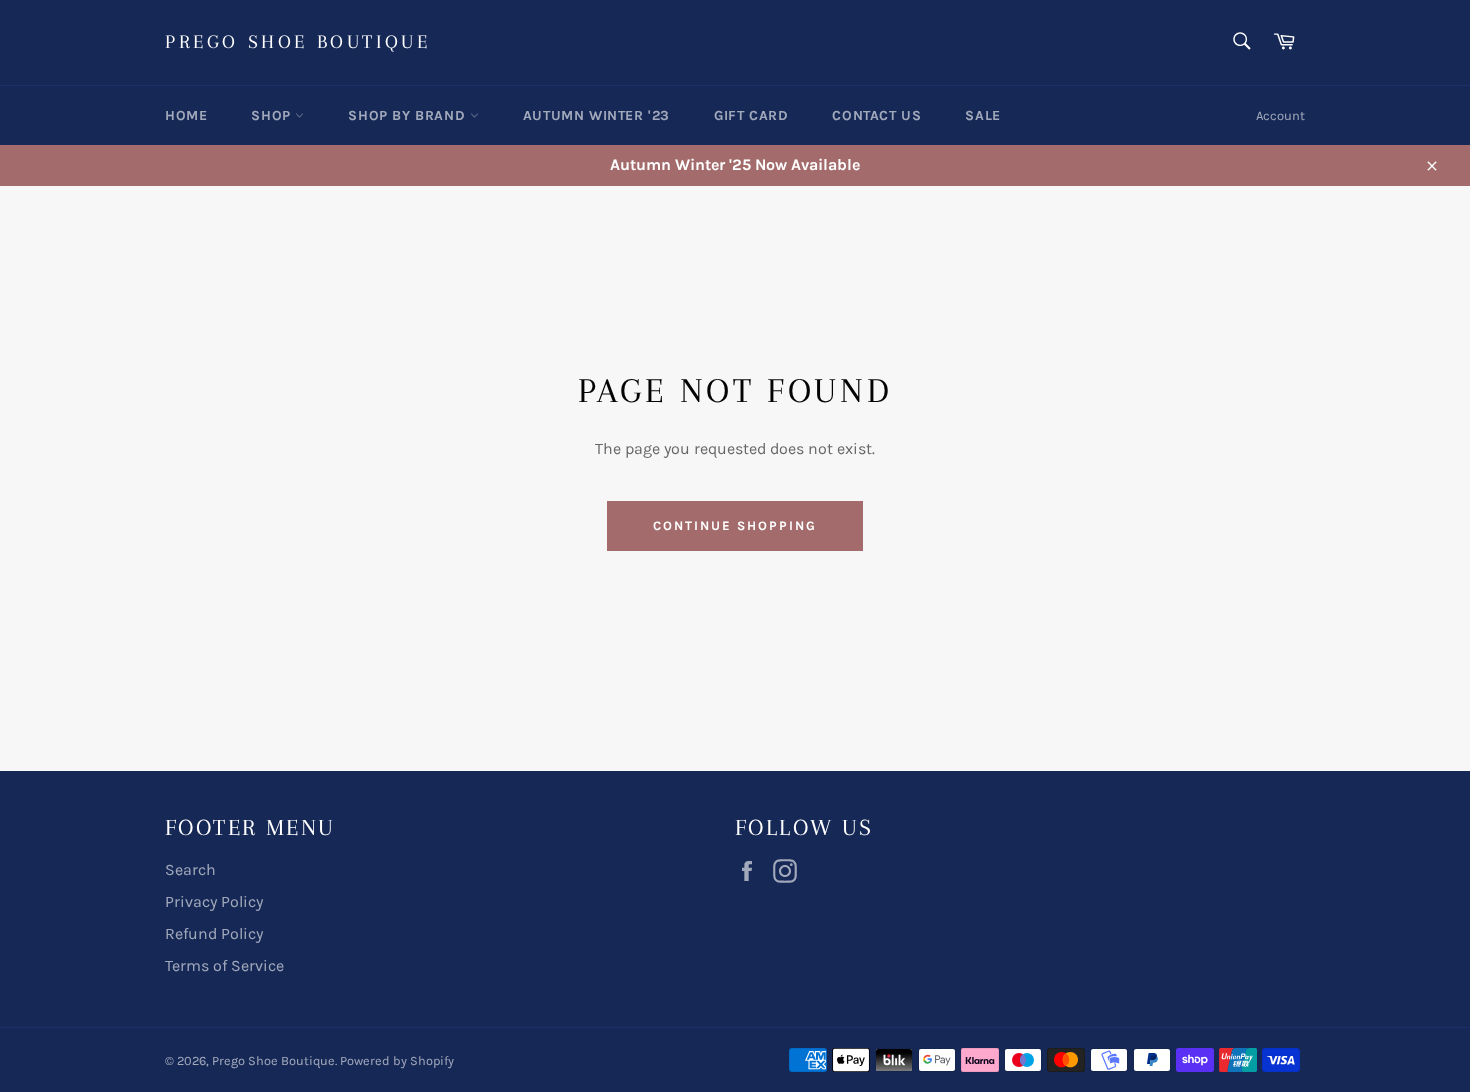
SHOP (273, 115)
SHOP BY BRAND (408, 115)
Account (1280, 115)
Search (190, 869)
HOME (186, 115)
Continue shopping (734, 525)
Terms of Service (224, 965)
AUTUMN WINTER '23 (596, 115)
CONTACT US (876, 115)
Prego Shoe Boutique (297, 42)
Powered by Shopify (397, 1060)
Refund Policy (214, 933)
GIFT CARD (751, 115)
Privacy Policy (214, 901)
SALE (982, 115)
